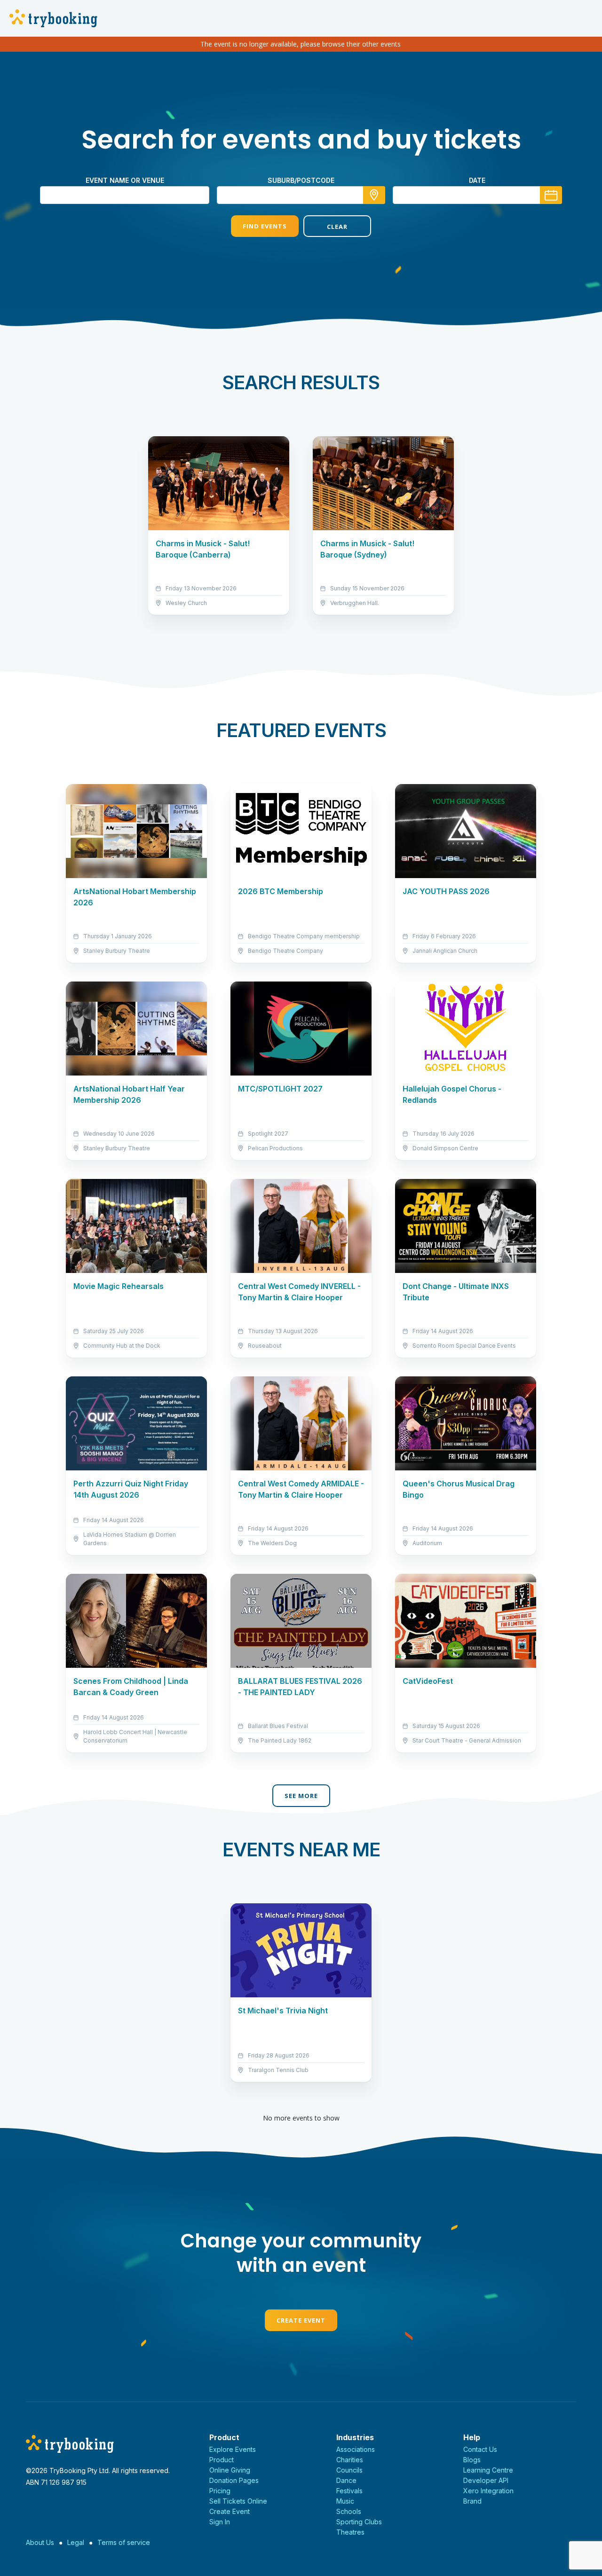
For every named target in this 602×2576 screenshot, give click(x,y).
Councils (349, 2470)
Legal (76, 2542)
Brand (472, 2501)
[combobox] (301, 195)
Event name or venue (125, 180)
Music (345, 2501)
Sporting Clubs (359, 2522)
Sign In (220, 2522)
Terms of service (124, 2542)
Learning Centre (488, 2470)
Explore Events (233, 2449)
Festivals (349, 2491)
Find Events (265, 226)
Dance (346, 2480)
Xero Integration (488, 2491)
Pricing (220, 2491)
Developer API (486, 2480)
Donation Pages (234, 2480)
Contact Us (480, 2449)
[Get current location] (374, 195)
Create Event (301, 2320)
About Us (40, 2542)
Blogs (472, 2460)
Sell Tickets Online (238, 2501)
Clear (337, 227)
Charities (350, 2460)
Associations (356, 2449)
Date (477, 180)
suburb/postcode (301, 180)
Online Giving (230, 2470)
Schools (349, 2511)
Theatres (350, 2532)
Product (222, 2460)
